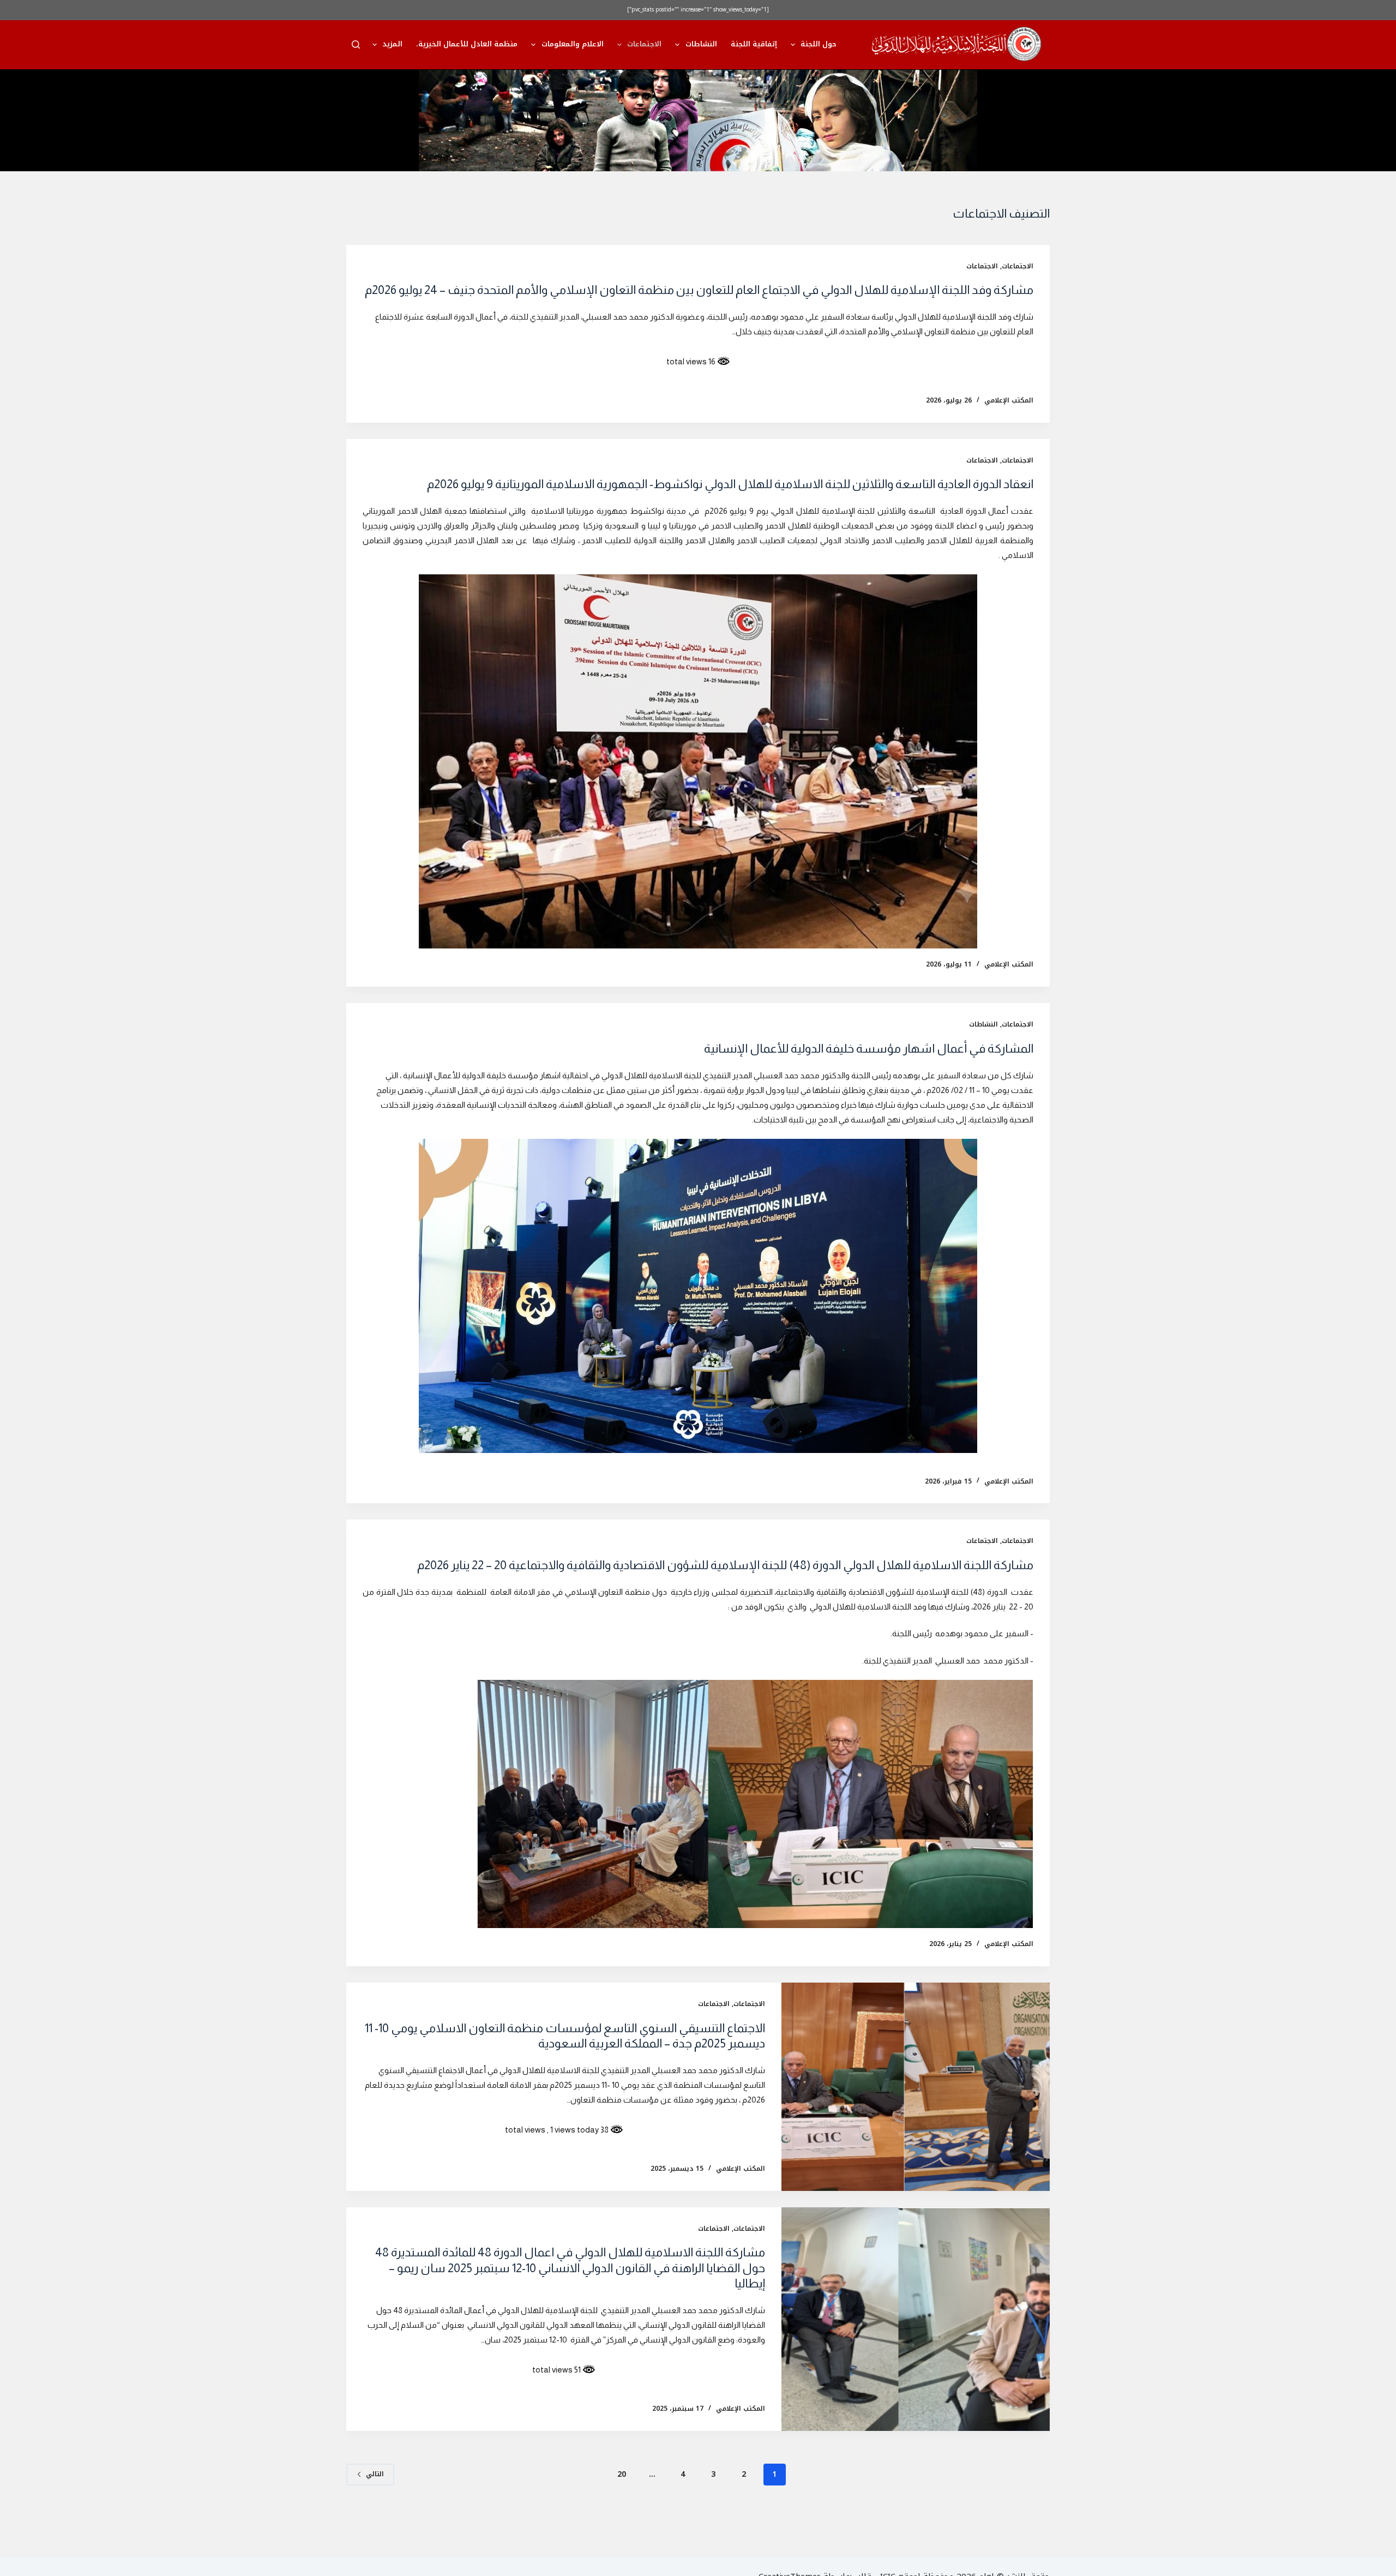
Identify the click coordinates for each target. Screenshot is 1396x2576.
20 (622, 2474)
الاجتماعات (644, 44)
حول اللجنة (819, 44)
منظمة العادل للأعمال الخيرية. (467, 44)
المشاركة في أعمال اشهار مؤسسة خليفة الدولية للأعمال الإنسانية (869, 1049)
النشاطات (701, 44)
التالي (375, 2474)
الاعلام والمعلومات (573, 44)
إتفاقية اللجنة (754, 44)
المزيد (392, 44)
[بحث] (356, 44)
